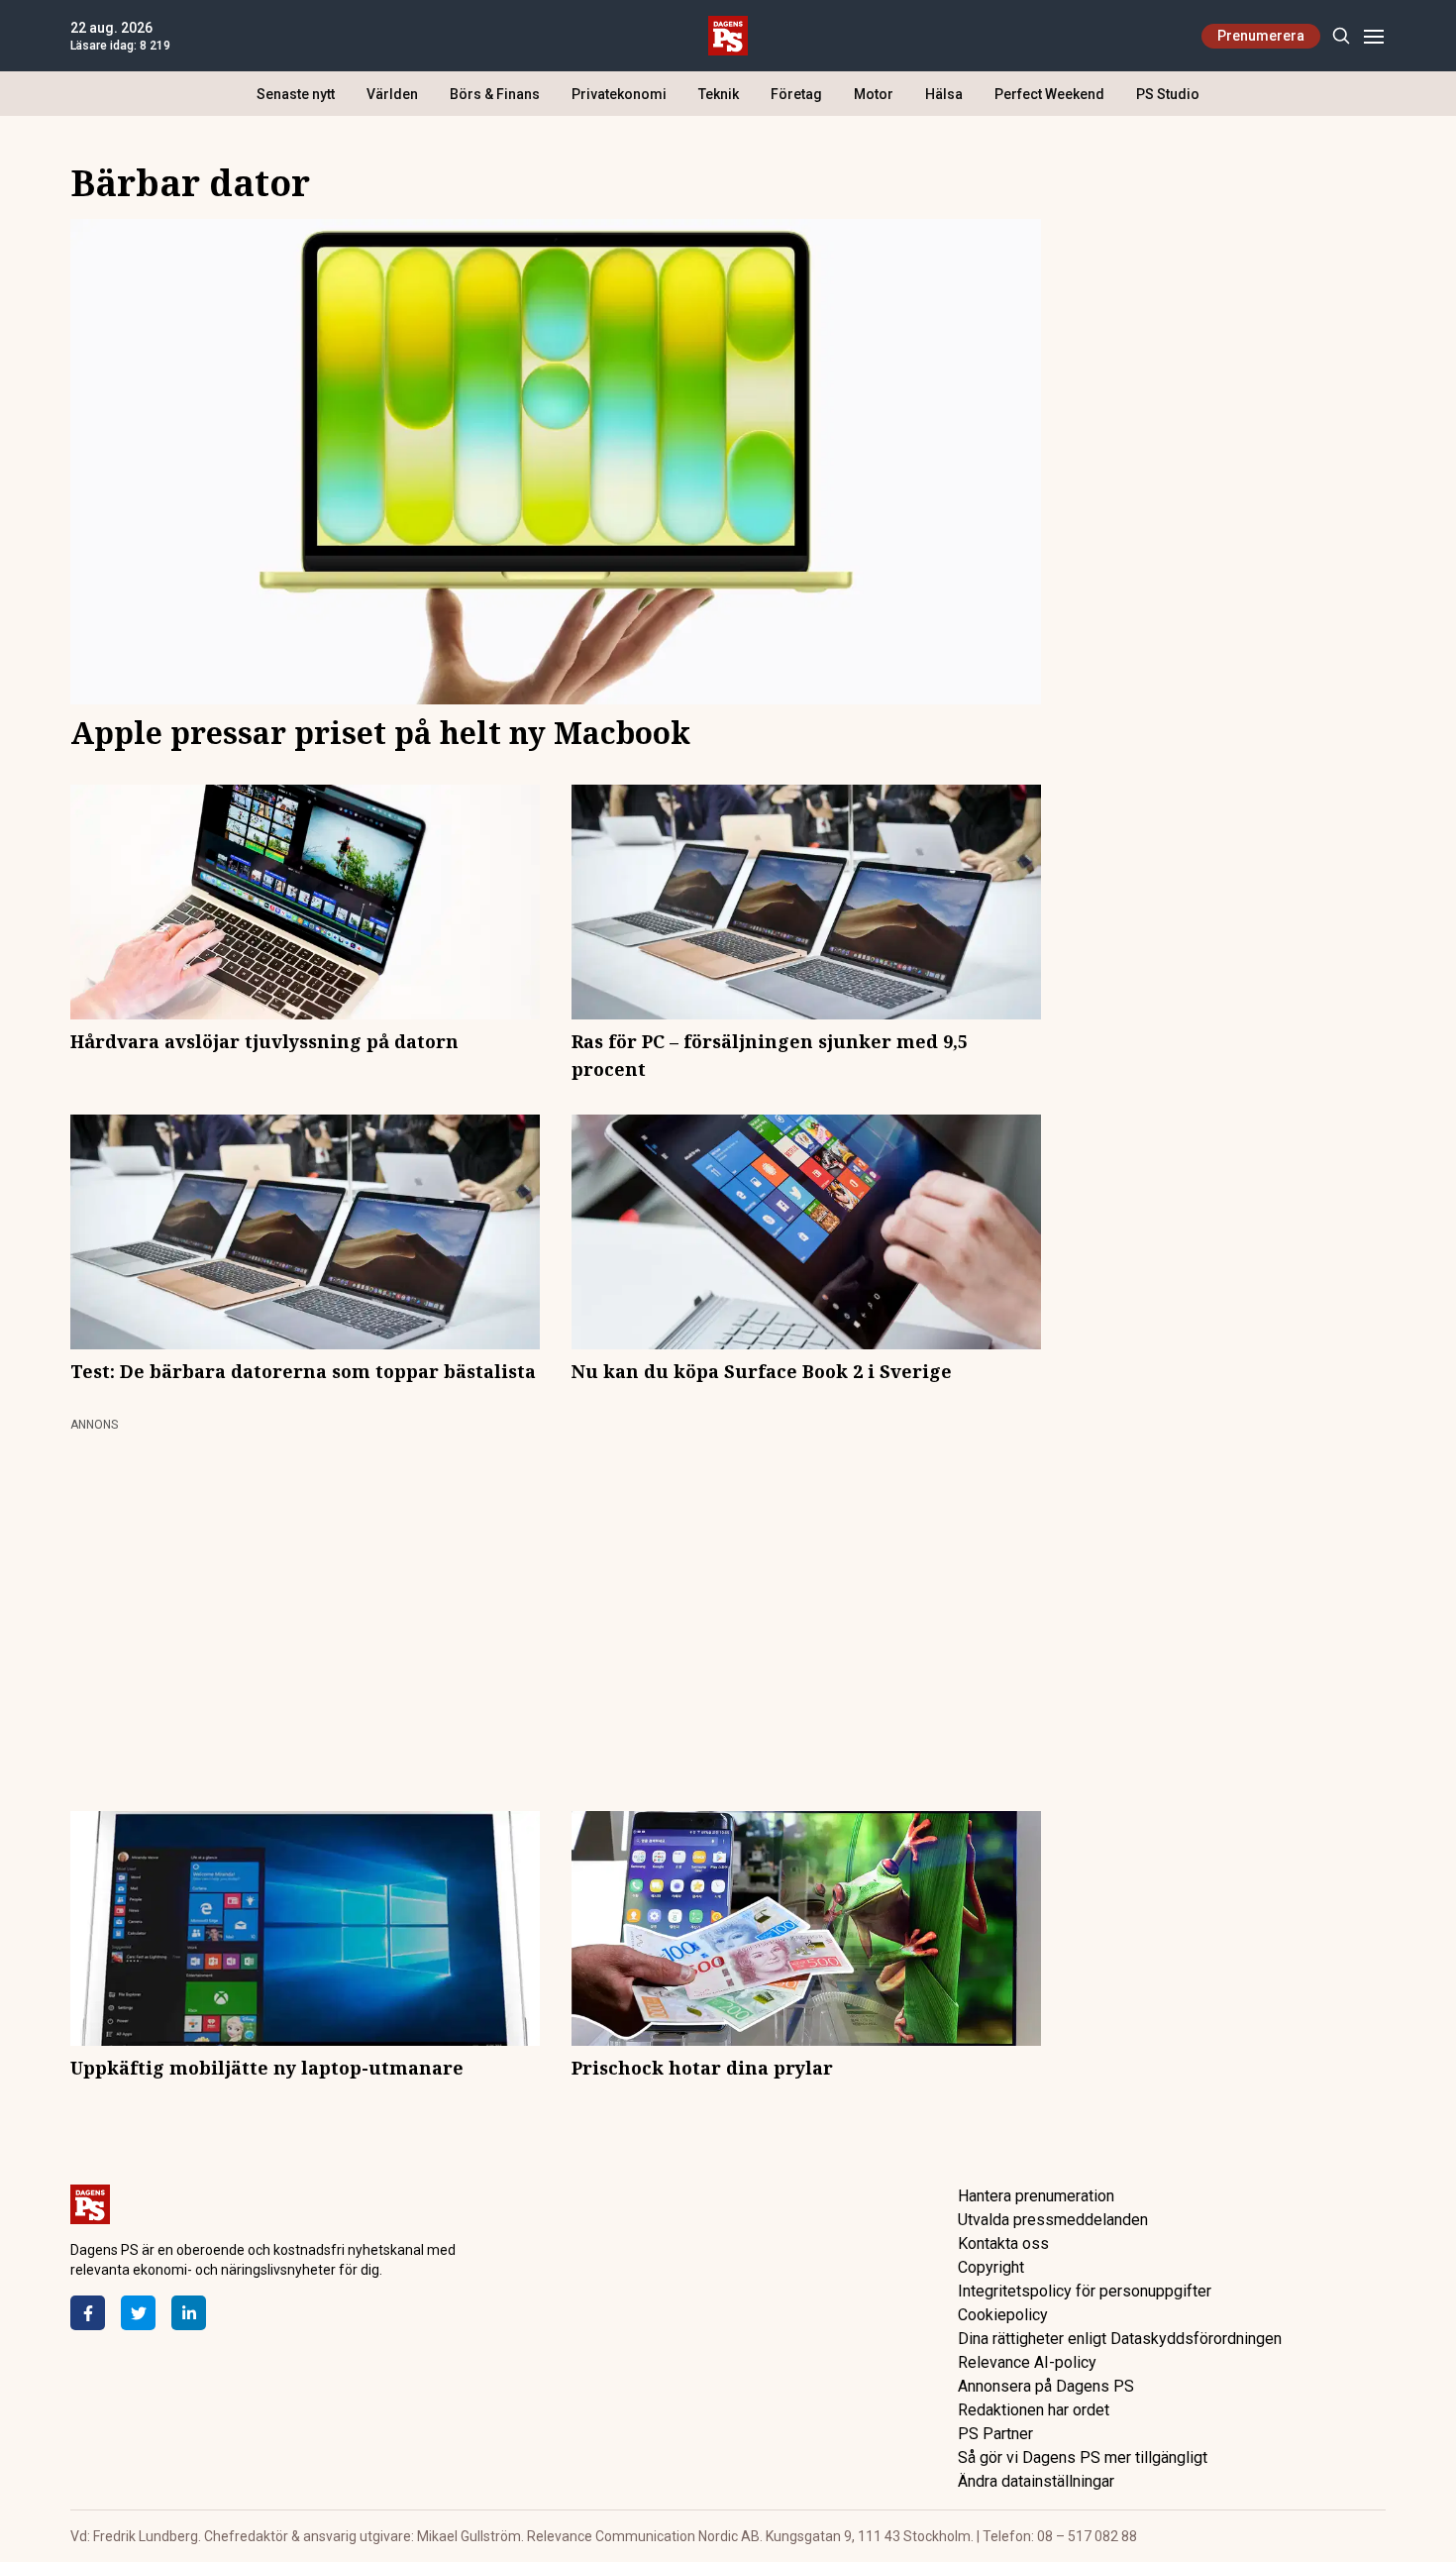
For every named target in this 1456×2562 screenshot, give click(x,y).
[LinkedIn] (189, 2313)
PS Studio (1168, 94)
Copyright (991, 2267)
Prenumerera (1261, 36)
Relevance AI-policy (1027, 2362)
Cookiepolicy (1003, 2315)
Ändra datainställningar (1036, 2481)
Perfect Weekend (1049, 94)
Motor (874, 94)
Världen (392, 94)
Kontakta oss (1003, 2243)
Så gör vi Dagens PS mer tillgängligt (1083, 2457)
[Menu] (1373, 36)
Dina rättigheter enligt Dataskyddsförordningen (1120, 2339)
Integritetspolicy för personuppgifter (1085, 2291)
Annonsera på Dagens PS (1046, 2386)
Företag (796, 94)
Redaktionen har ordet (1034, 2410)
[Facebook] (88, 2313)
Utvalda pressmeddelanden (1053, 2220)
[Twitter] (138, 2313)
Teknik (719, 94)
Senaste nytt (296, 94)
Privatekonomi (619, 94)
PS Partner (995, 2434)
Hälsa (944, 94)
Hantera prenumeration (1036, 2196)
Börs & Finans (495, 94)
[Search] (1341, 36)
